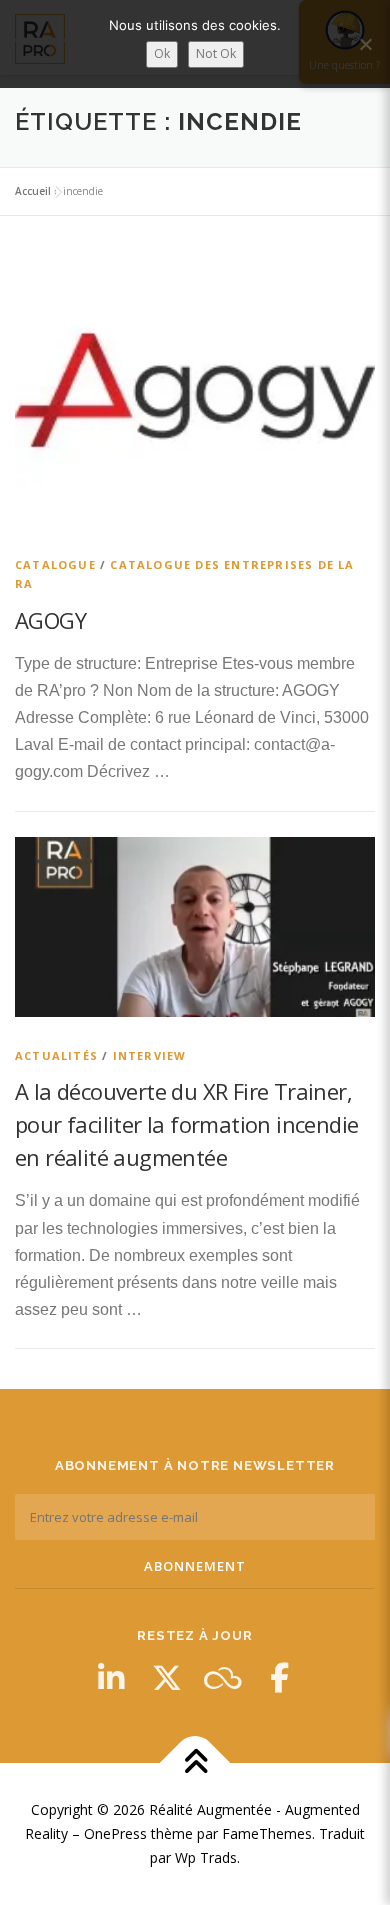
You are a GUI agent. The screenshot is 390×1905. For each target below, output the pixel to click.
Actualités (56, 1055)
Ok (162, 53)
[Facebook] (279, 1678)
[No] (365, 44)
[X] (167, 1678)
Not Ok (216, 53)
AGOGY (50, 620)
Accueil (33, 191)
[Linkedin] (111, 1678)
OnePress (115, 1833)
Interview (150, 1055)
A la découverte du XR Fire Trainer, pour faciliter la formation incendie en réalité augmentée (186, 1124)
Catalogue (55, 564)
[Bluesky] (223, 1678)
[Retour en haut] (195, 1763)
